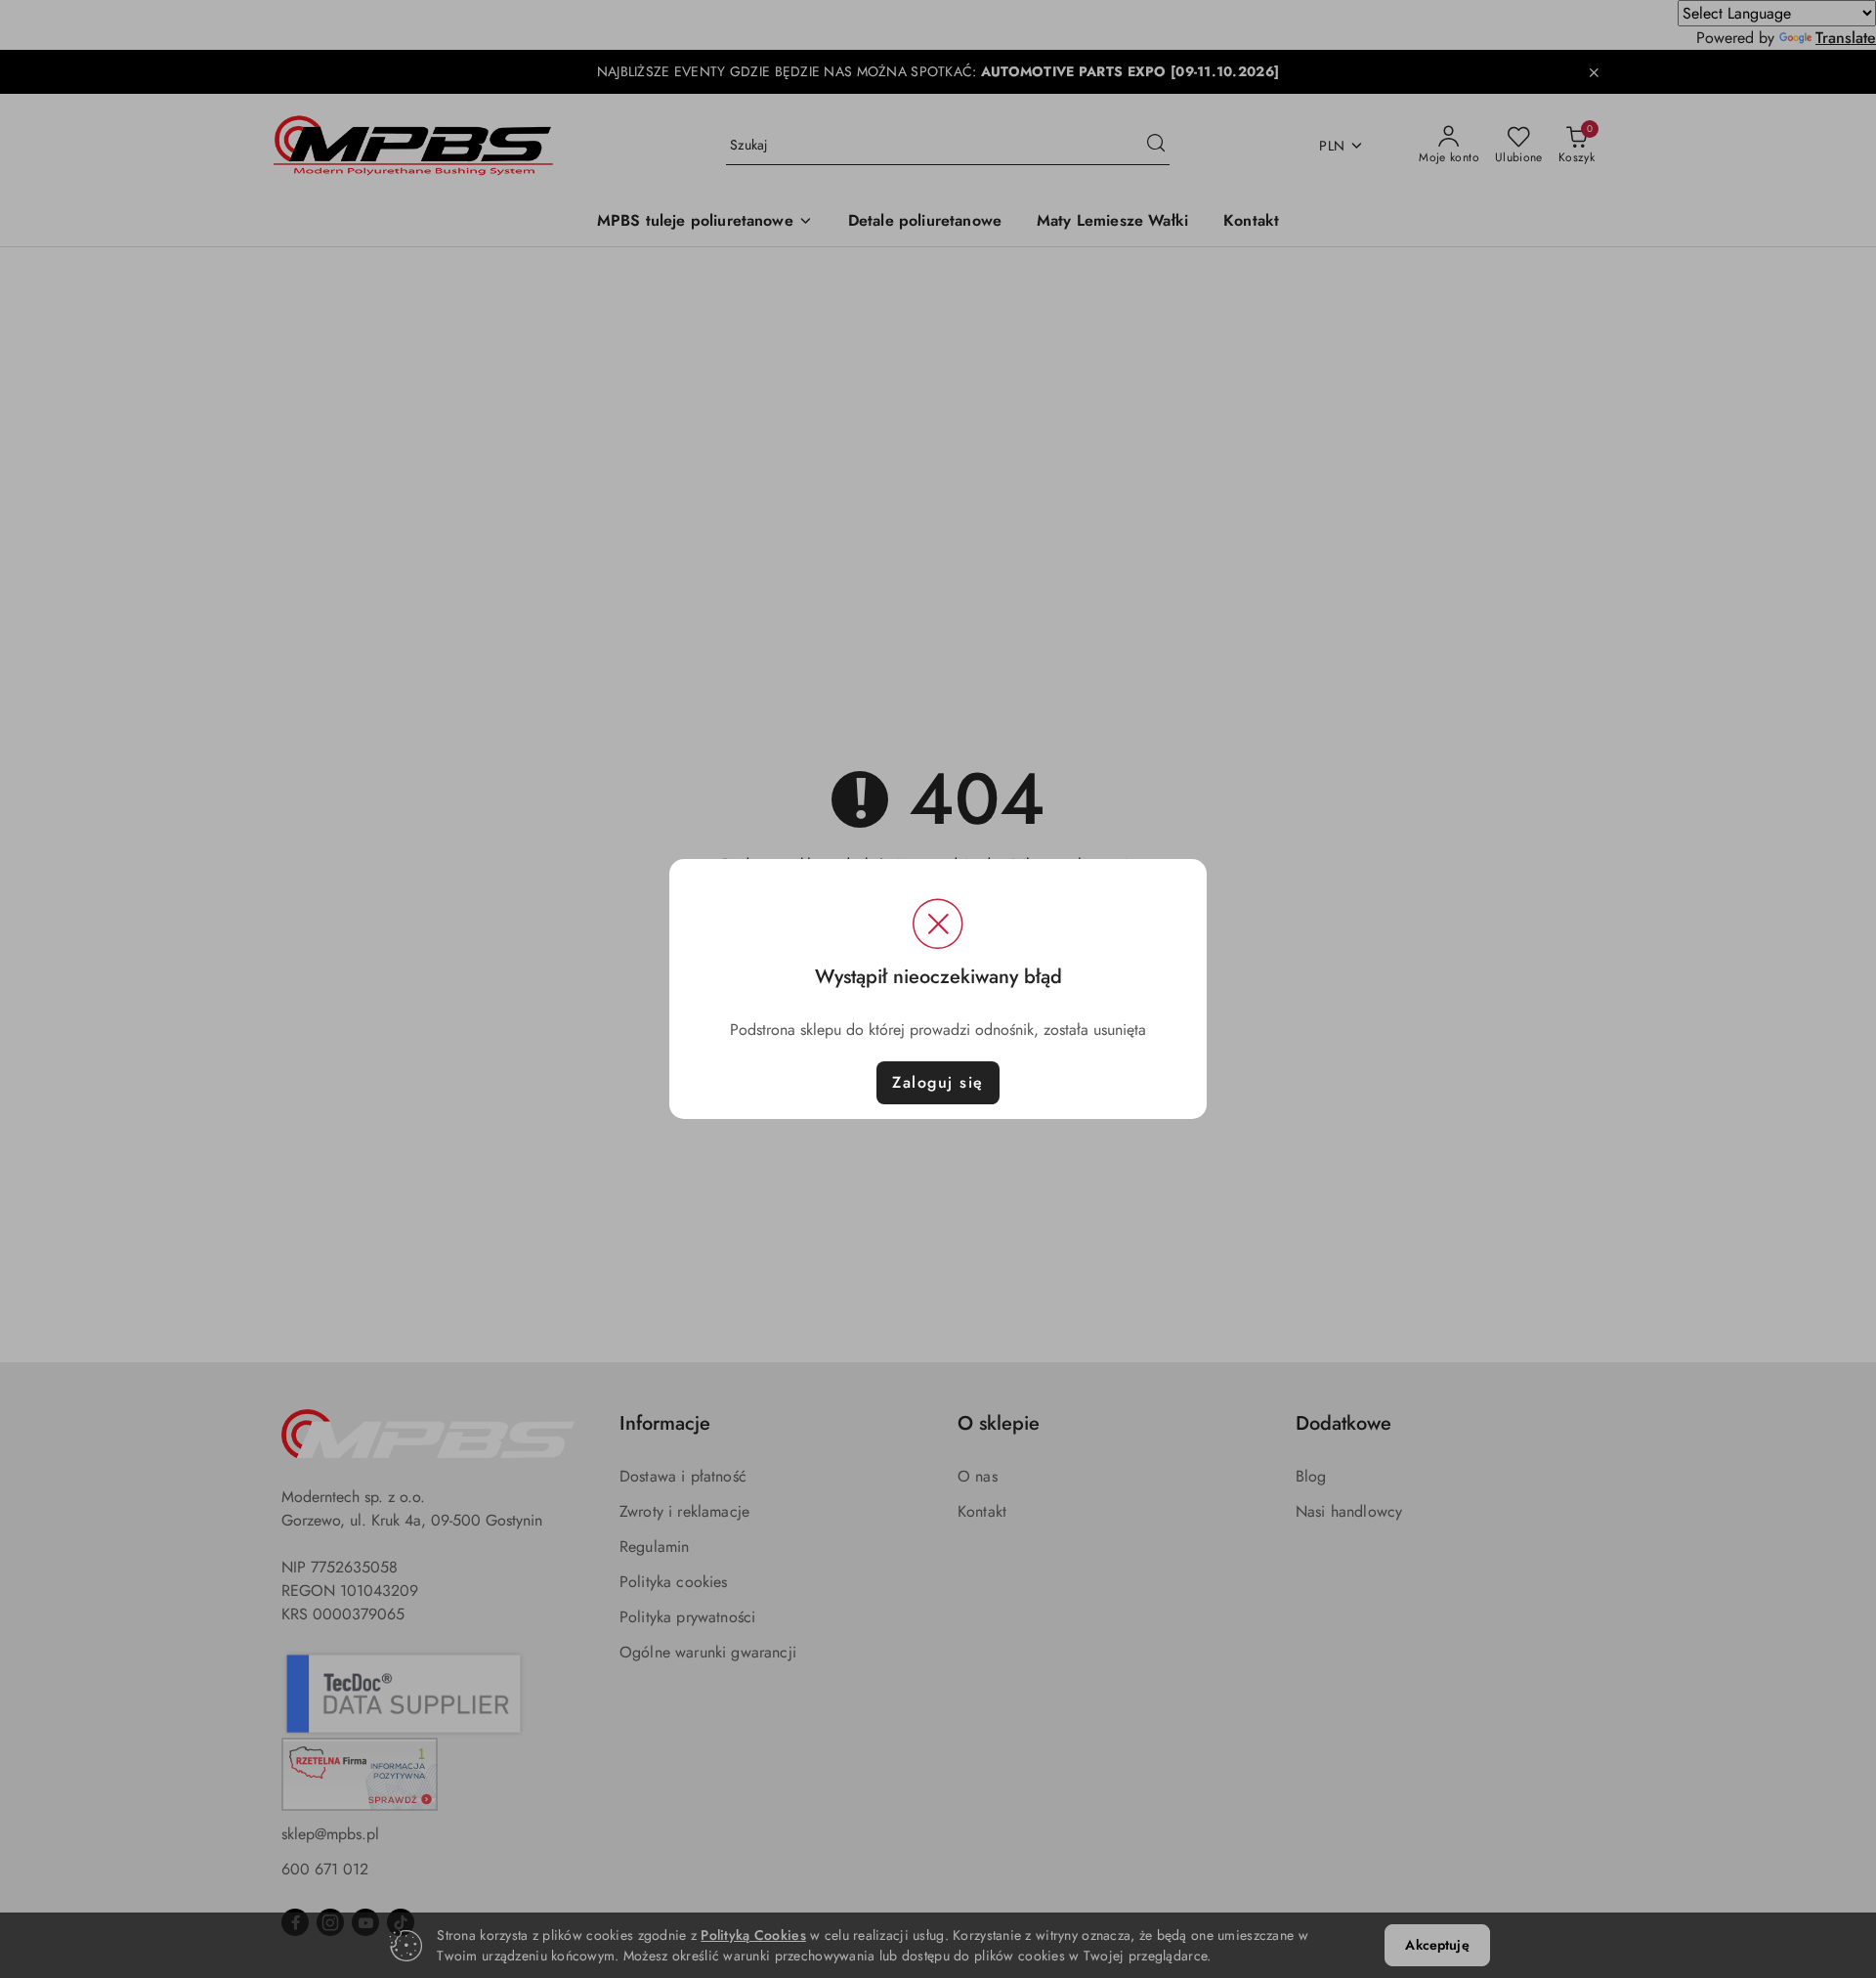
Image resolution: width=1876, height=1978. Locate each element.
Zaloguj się (938, 1082)
